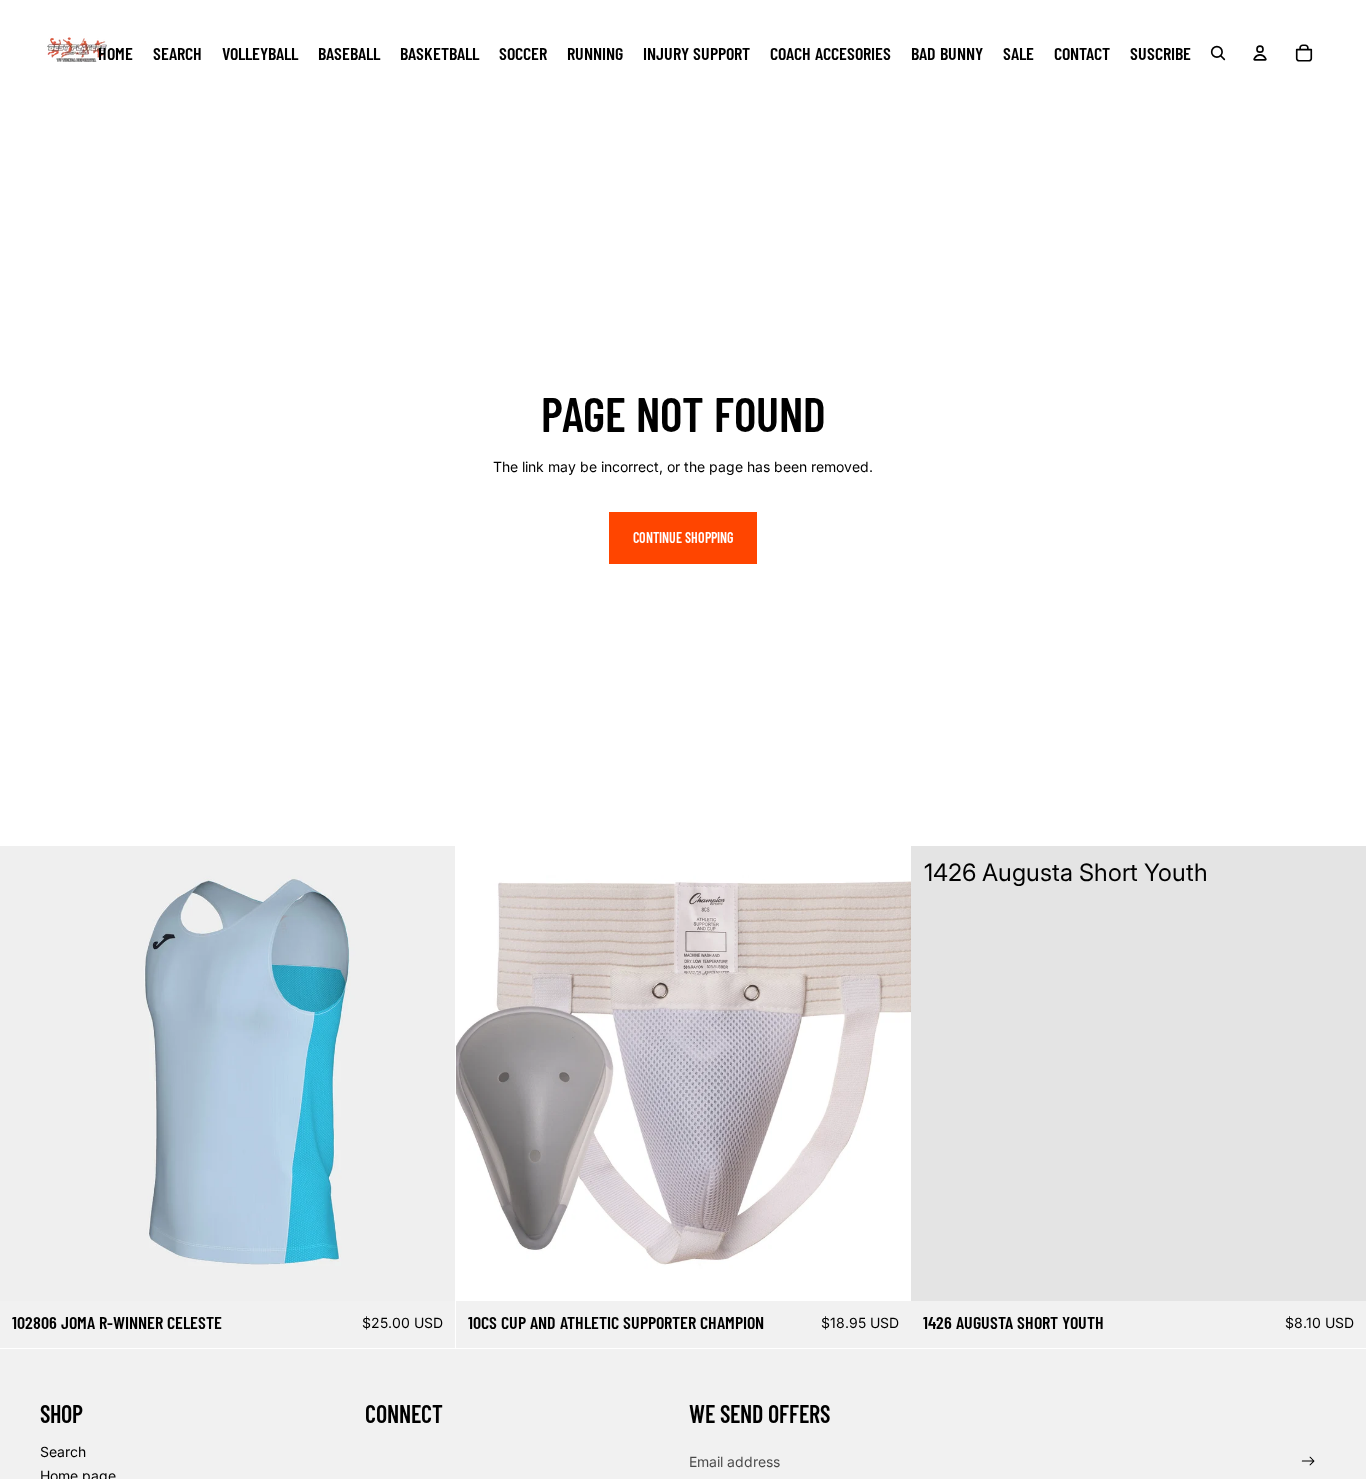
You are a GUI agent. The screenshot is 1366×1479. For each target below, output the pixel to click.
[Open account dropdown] (1260, 53)
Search (63, 1451)
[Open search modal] (1218, 53)
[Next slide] (425, 1073)
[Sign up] (1308, 1461)
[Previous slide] (30, 1073)
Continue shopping (683, 537)
